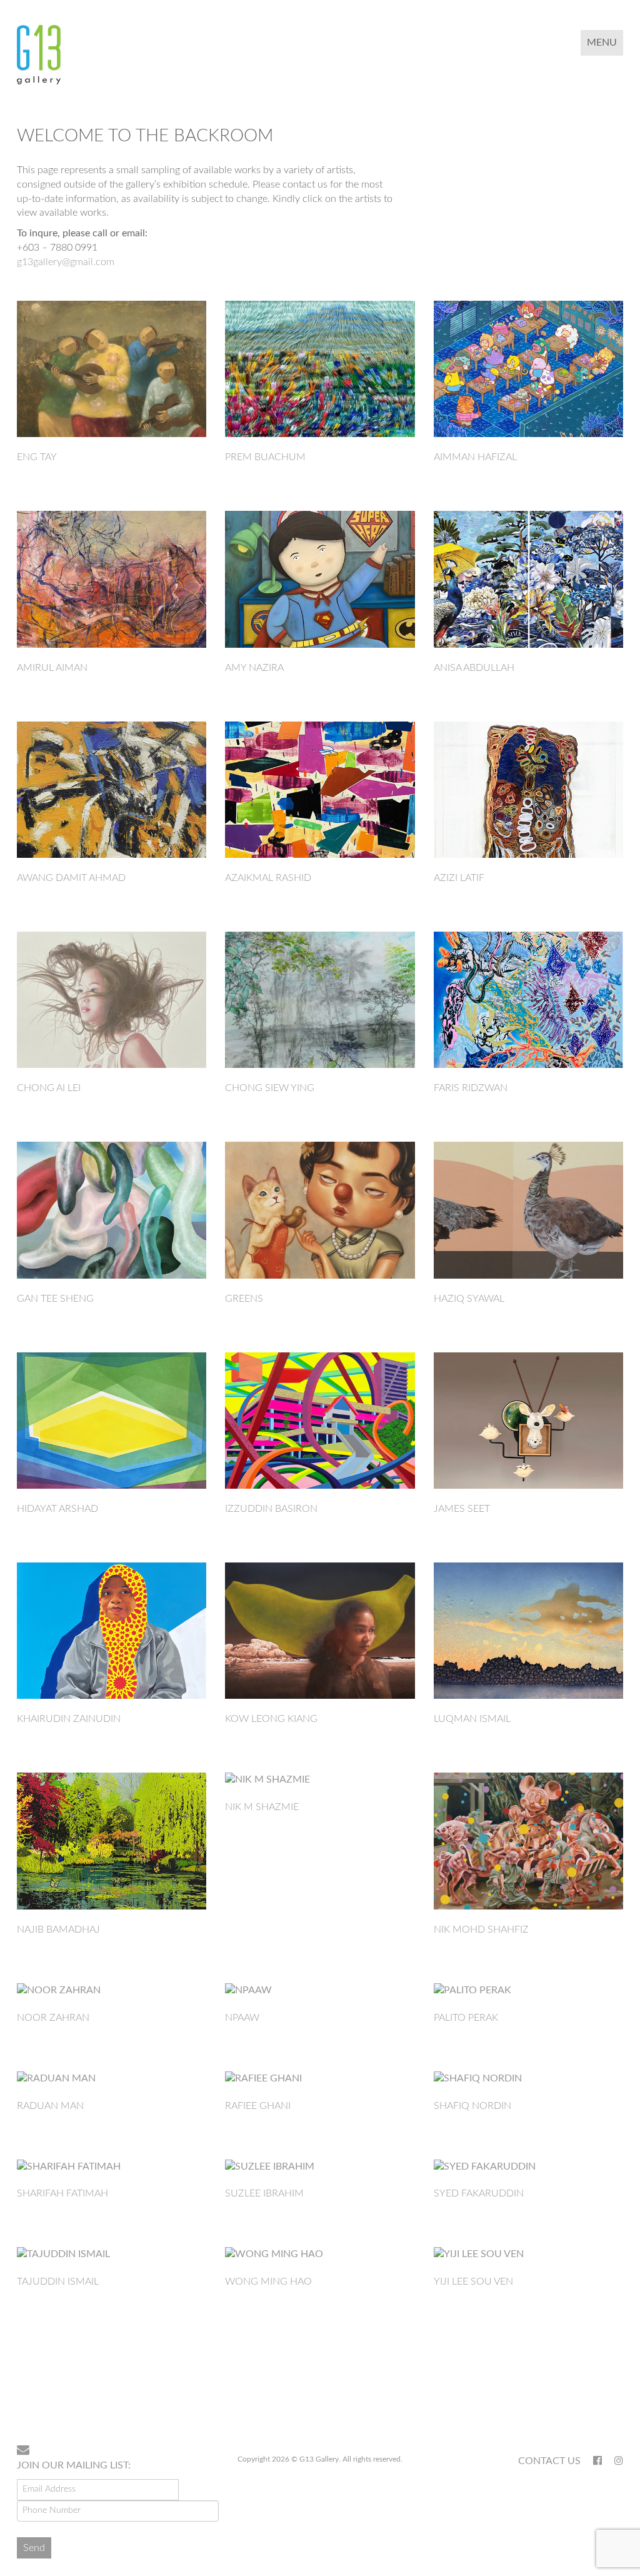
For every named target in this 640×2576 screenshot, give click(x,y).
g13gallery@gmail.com (66, 262)
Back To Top (591, 2395)
